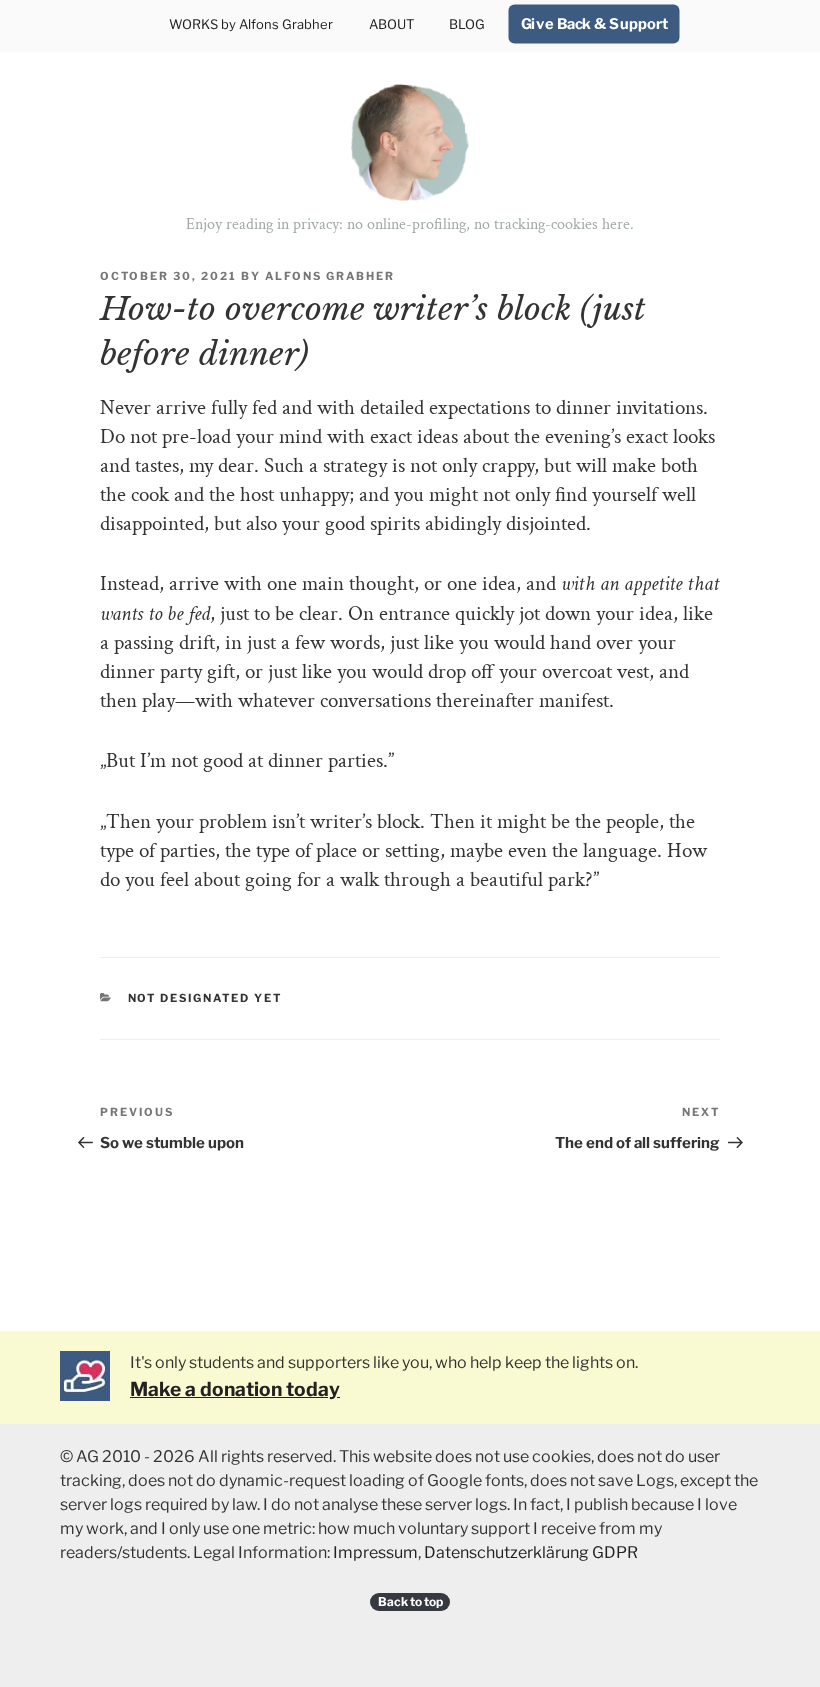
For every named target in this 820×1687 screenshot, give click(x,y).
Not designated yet (205, 998)
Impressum (375, 1552)
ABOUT (391, 24)
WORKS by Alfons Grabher (251, 24)
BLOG (467, 24)
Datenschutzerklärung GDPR (531, 1552)
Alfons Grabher (330, 276)
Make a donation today (235, 1389)
